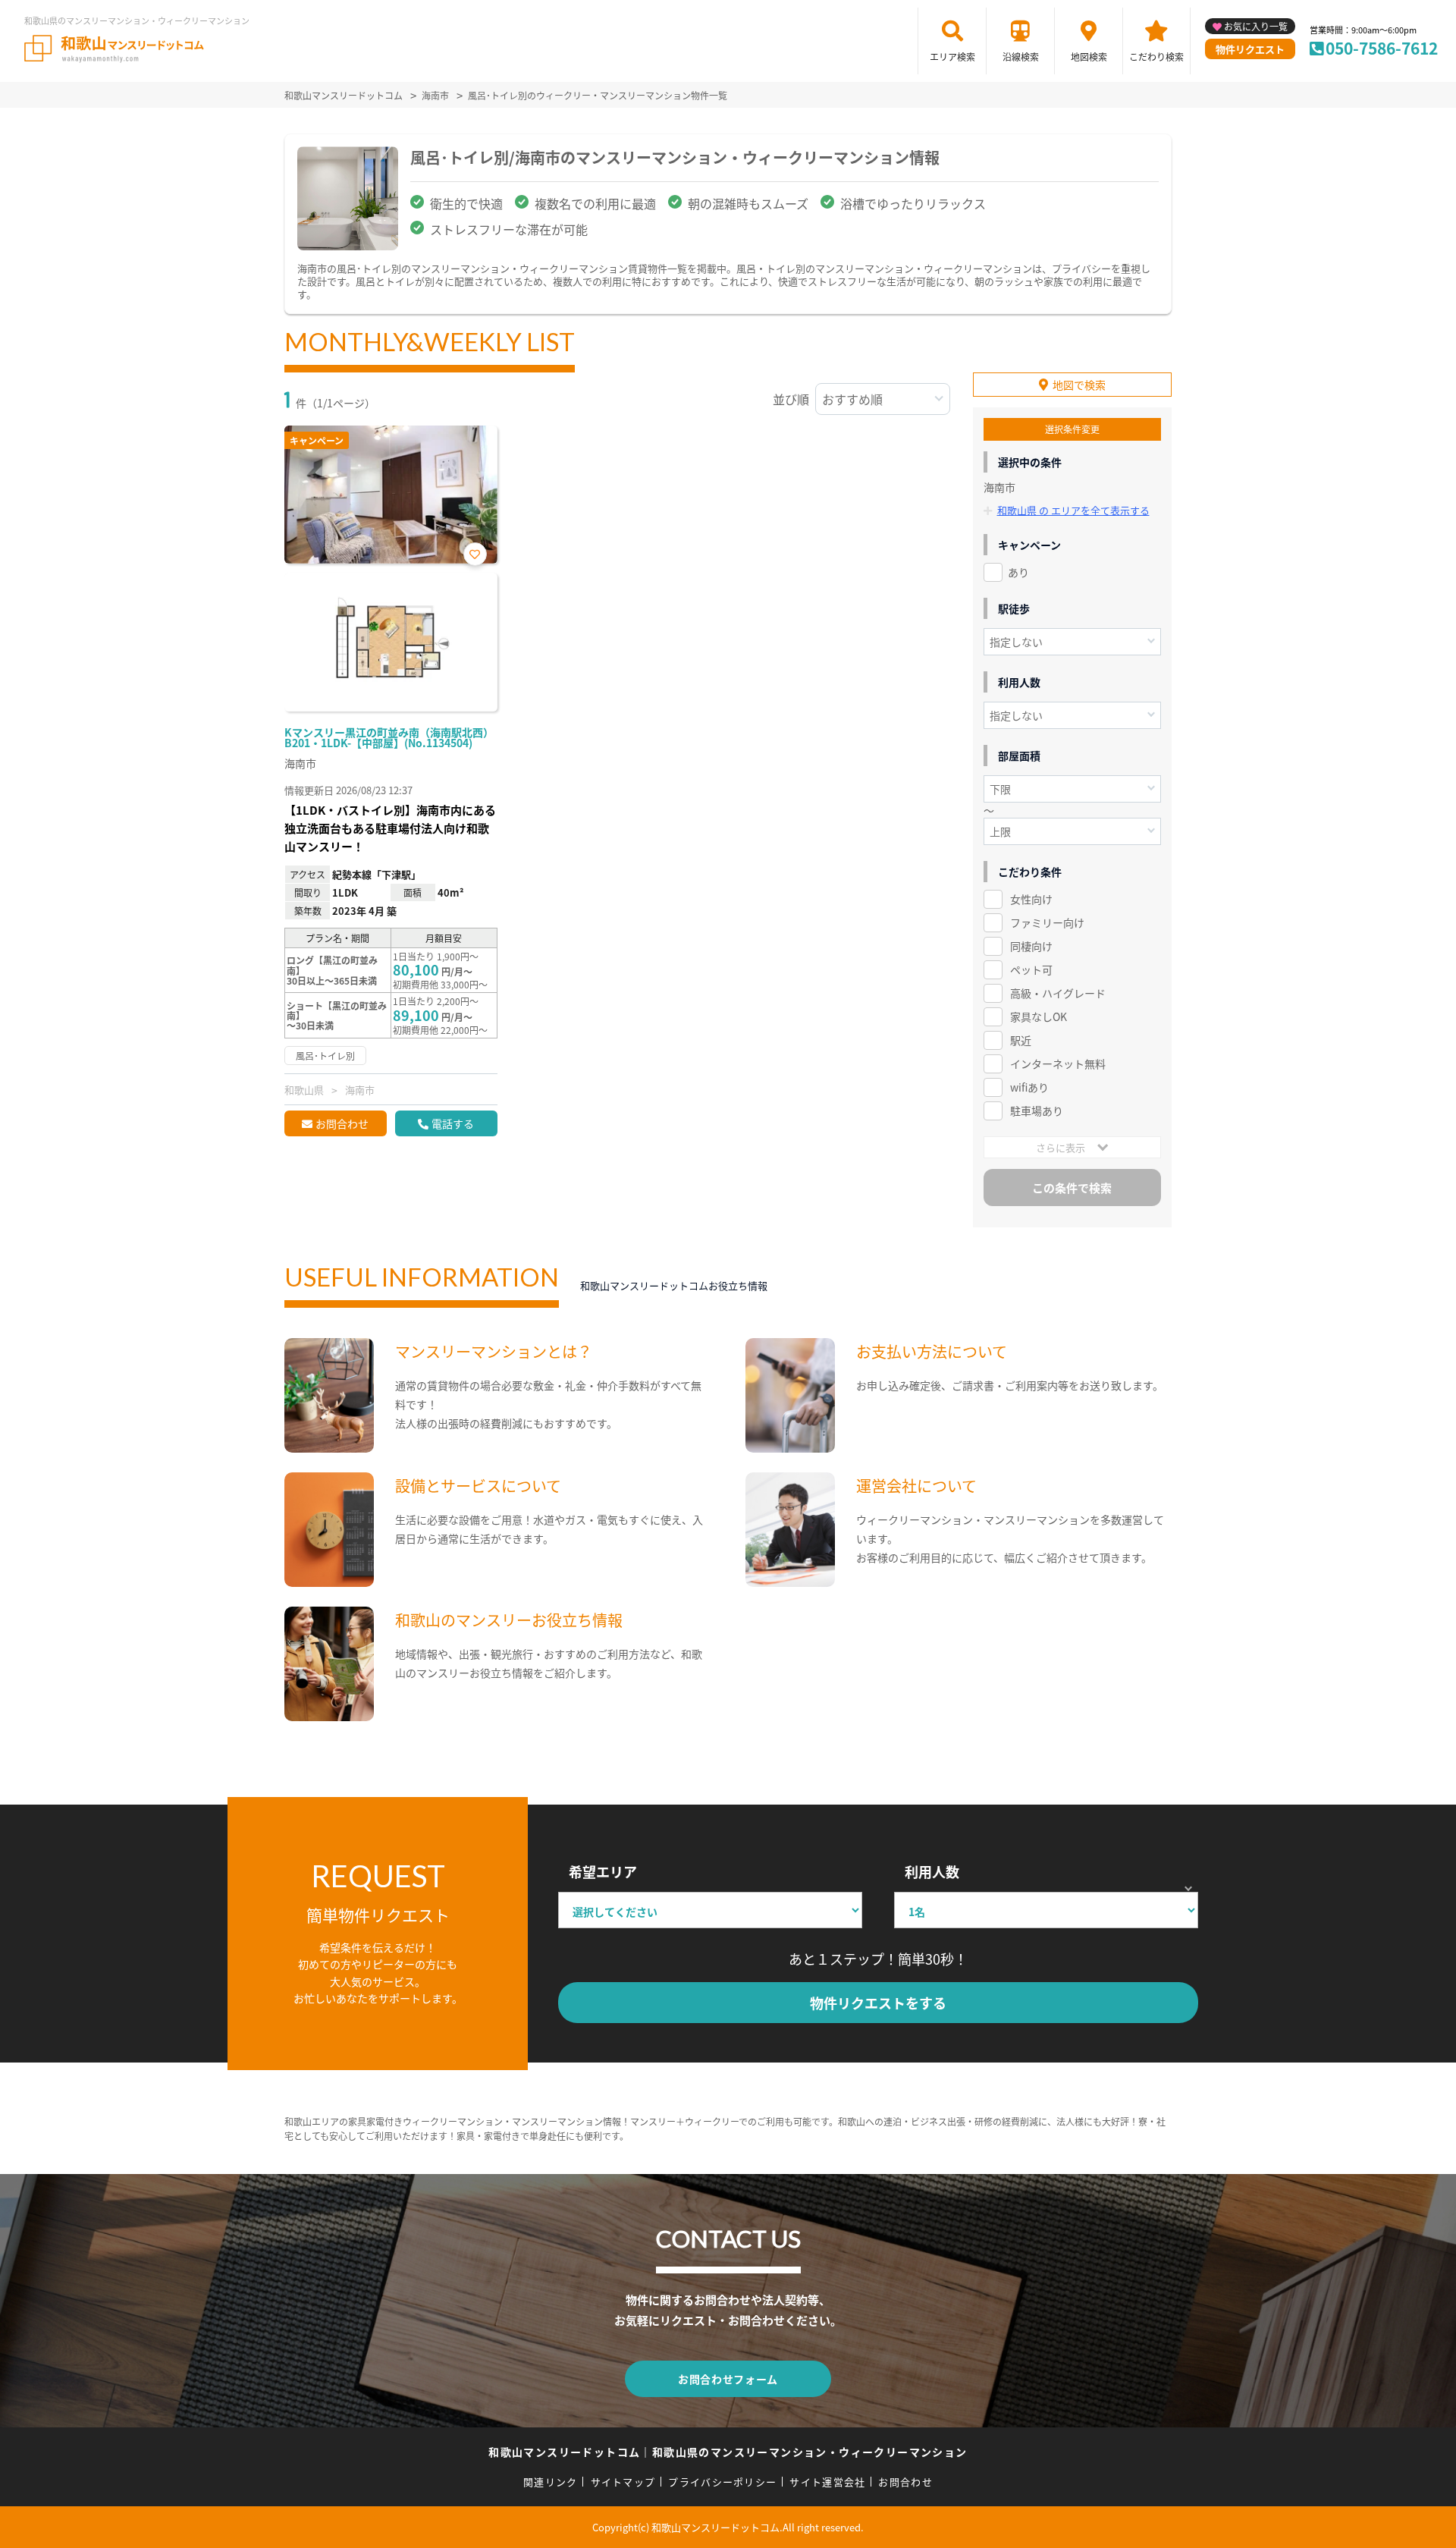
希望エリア (603, 1871)
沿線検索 (1021, 57)
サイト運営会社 (827, 2482)
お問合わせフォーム (728, 2379)
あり (1018, 572)
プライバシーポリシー (722, 2482)
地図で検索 (1079, 385)
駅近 (1021, 1040)
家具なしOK (1039, 1016)
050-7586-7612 (1382, 48)
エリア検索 (952, 57)
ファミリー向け (1047, 922)
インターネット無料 (1058, 1063)
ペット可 (1031, 969)
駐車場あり (1037, 1111)
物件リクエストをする (878, 2003)
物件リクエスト (1250, 49)
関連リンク (551, 2482)
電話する (453, 1123)
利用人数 (932, 1871)
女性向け (1031, 899)
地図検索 (1089, 57)
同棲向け (1031, 946)
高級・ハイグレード (1058, 993)
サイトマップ (623, 2482)
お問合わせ (342, 1123)
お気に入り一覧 (1256, 26)
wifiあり (1029, 1087)
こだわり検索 (1156, 57)
